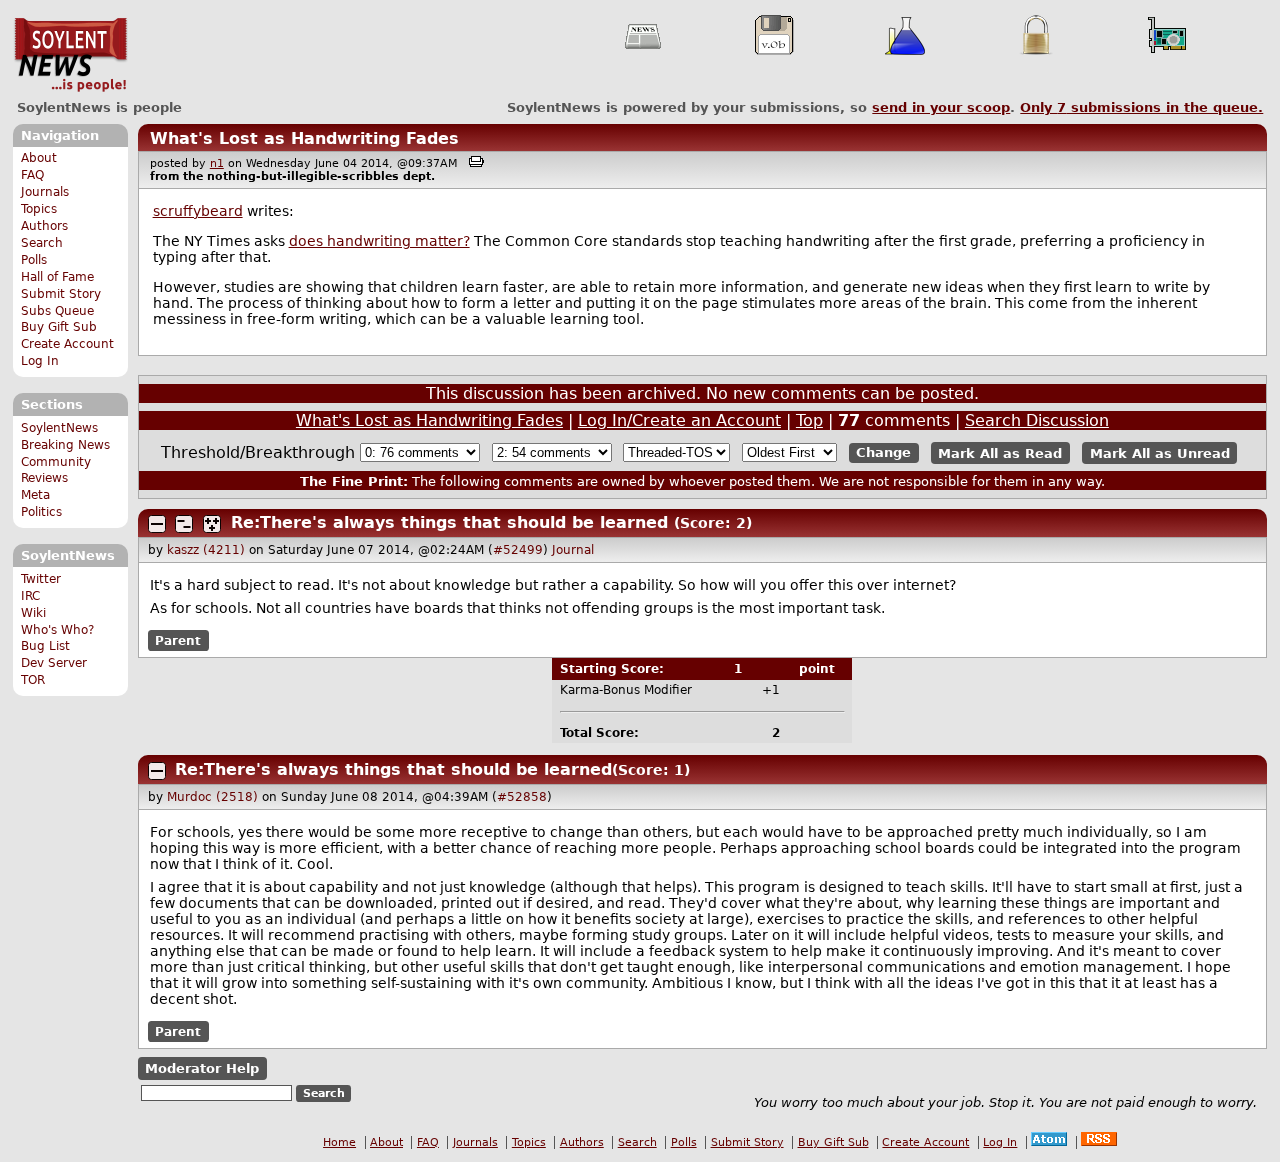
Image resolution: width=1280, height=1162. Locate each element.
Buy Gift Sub (59, 327)
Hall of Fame (57, 277)
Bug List (45, 646)
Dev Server (54, 663)
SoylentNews (70, 55)
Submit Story (61, 294)
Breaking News (65, 445)
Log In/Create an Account (679, 420)
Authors (44, 226)
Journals (45, 192)
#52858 (522, 797)
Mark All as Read (1000, 452)
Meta (35, 495)
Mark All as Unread (1160, 452)
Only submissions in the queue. (1141, 107)
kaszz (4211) (206, 550)
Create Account (67, 344)
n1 (217, 163)
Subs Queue (57, 311)
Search (42, 243)
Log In (40, 361)
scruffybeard (198, 211)
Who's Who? (57, 630)
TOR (33, 680)
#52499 (518, 550)
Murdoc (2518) (212, 797)
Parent (178, 641)
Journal (573, 550)
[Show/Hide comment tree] (184, 524)
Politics (41, 512)
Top (809, 420)
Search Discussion (1037, 420)
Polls (34, 260)
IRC (30, 596)
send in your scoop (941, 107)
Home (339, 1142)
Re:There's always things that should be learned (449, 522)
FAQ (32, 175)
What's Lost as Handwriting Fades (304, 138)
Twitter (41, 579)
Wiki (33, 613)
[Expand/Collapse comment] (157, 524)
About (39, 158)
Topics (39, 209)
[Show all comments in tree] (212, 524)
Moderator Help (202, 1068)
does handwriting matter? (379, 241)
